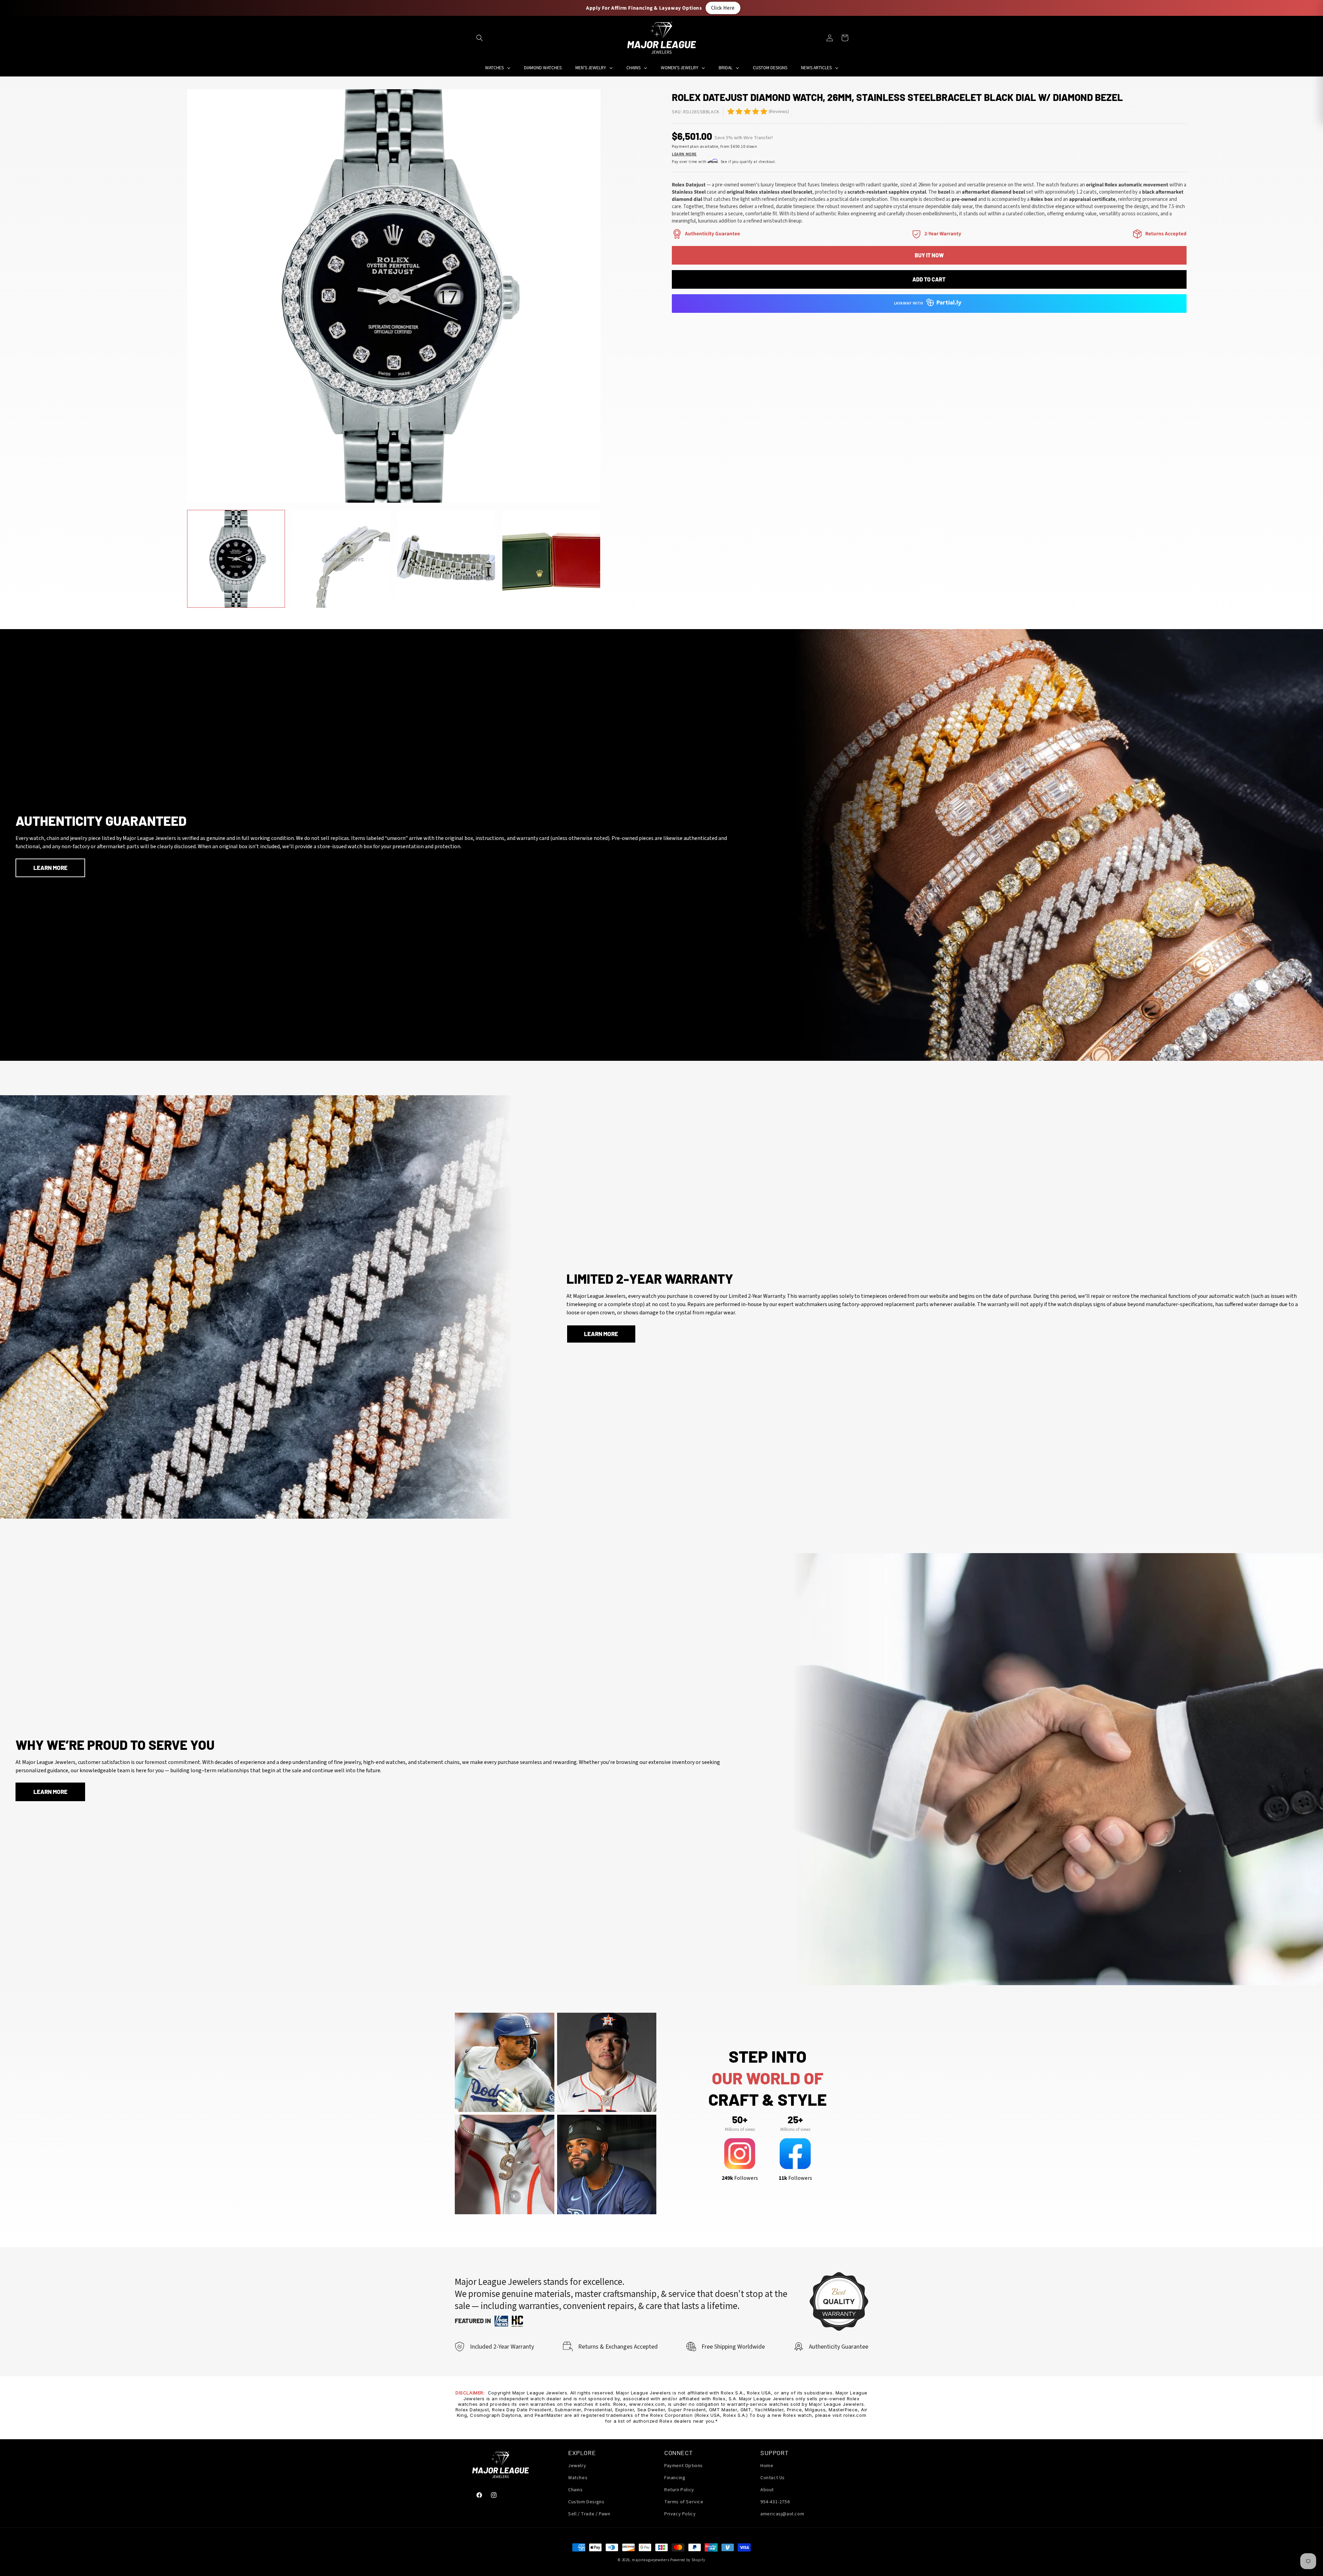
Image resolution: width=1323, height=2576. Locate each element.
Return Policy (679, 2490)
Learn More (684, 154)
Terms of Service (684, 2502)
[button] (480, 38)
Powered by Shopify (688, 2560)
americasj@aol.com (782, 2514)
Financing (675, 2478)
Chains (576, 2490)
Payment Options (684, 2466)
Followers (740, 2178)
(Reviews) (779, 112)
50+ (740, 2120)
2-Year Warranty (943, 234)
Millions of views (740, 2129)
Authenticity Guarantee (712, 234)
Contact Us (773, 2478)
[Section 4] (916, 234)
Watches (578, 2478)
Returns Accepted (1166, 234)
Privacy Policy (680, 2514)
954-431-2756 (775, 2502)
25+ (795, 2120)
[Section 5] (731, 111)
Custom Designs (586, 2502)
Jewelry (577, 2466)
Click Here (723, 8)
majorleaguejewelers (650, 2560)
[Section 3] (677, 234)
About (767, 2490)
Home (767, 2466)
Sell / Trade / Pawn (589, 2514)
